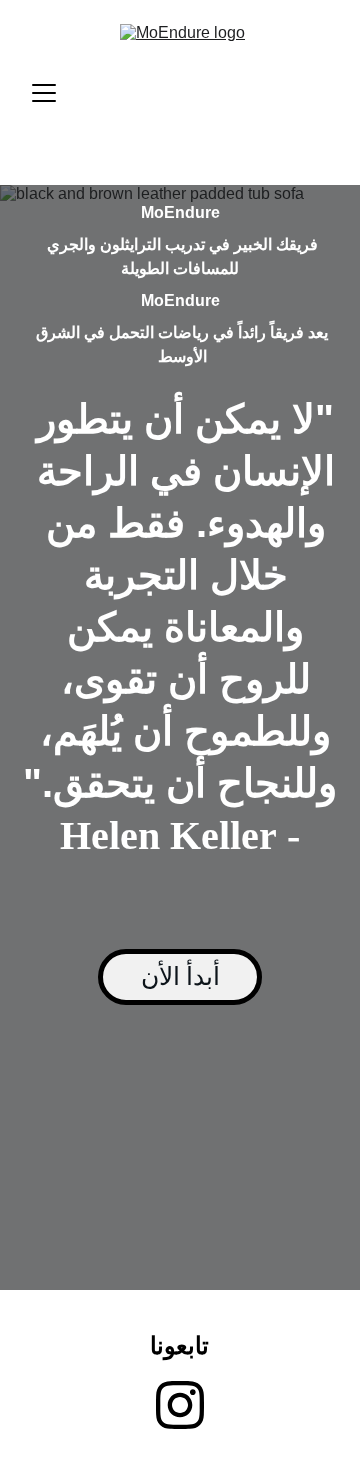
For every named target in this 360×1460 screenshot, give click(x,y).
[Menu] (44, 93)
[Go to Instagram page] (180, 1405)
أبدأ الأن (180, 976)
